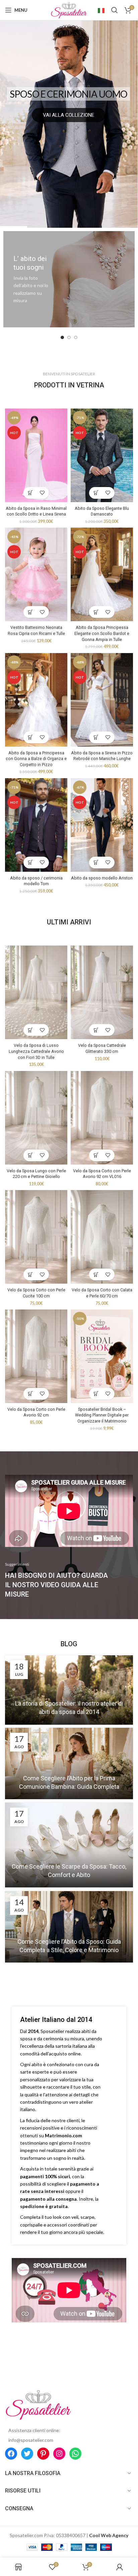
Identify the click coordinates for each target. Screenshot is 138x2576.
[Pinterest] (43, 2454)
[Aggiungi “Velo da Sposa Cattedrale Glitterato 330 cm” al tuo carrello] (96, 1030)
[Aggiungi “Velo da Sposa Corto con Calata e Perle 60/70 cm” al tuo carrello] (96, 1274)
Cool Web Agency (109, 2535)
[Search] (115, 10)
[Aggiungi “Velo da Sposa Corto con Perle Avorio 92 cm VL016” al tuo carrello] (96, 1155)
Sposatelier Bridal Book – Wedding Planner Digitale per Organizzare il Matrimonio (102, 1415)
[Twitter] (27, 2454)
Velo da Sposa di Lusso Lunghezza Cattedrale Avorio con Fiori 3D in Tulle (36, 1051)
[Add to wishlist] (42, 493)
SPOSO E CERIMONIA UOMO (68, 94)
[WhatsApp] (75, 2454)
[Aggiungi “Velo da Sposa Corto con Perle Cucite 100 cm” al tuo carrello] (30, 1274)
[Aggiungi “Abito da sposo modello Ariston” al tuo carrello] (96, 863)
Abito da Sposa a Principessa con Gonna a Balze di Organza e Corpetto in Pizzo (36, 759)
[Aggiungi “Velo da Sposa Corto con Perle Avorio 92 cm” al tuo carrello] (30, 1394)
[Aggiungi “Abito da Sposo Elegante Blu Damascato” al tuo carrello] (96, 493)
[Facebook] (11, 2454)
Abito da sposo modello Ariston (102, 878)
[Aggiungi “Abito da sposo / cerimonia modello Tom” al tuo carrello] (30, 863)
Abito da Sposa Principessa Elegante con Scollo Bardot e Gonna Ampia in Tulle (102, 633)
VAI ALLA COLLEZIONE (68, 115)
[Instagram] (59, 2454)
